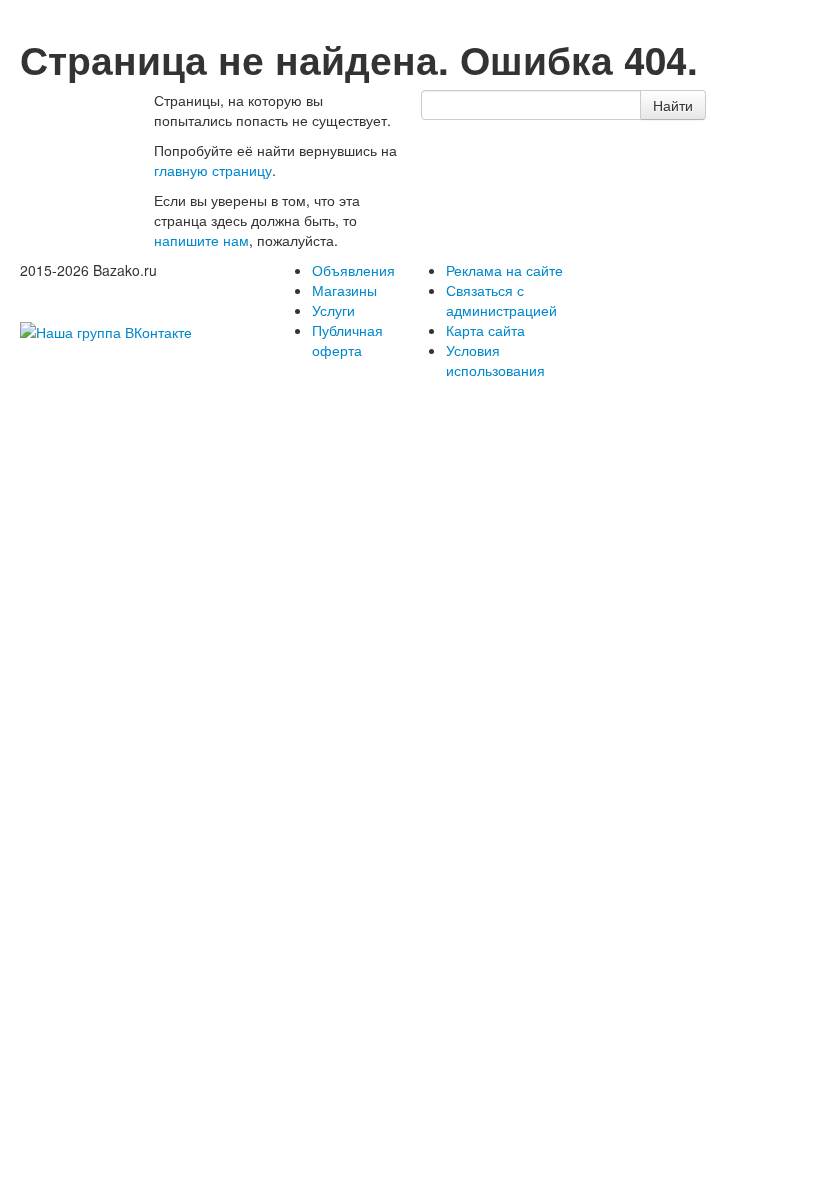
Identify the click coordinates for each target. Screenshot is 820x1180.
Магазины (344, 290)
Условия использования (495, 360)
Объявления (353, 270)
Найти (673, 105)
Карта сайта (485, 330)
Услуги (333, 310)
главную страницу (213, 170)
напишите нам (201, 240)
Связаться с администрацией (501, 300)
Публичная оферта (347, 340)
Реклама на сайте (504, 270)
